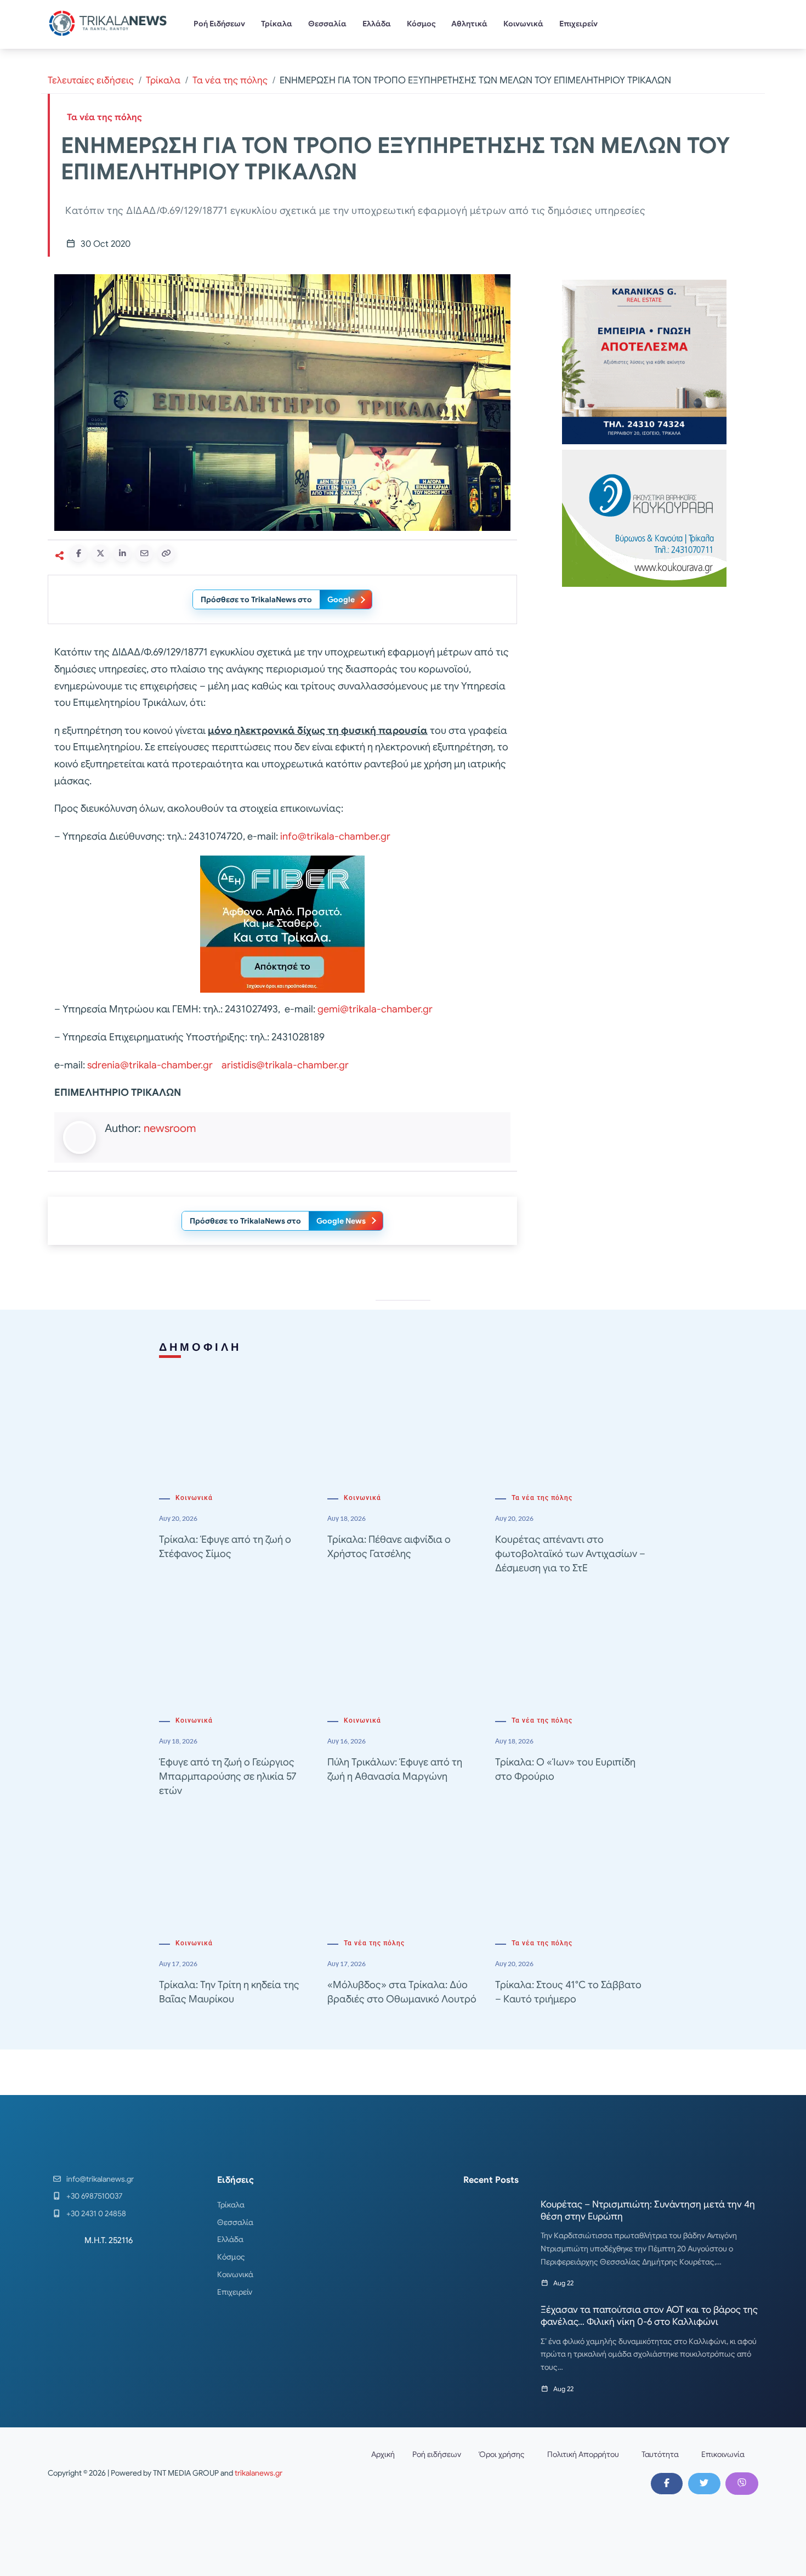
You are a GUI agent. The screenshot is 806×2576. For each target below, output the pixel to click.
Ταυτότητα (660, 2454)
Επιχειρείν (578, 24)
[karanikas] (644, 361)
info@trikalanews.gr (100, 2179)
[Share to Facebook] (78, 553)
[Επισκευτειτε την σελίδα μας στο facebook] (667, 2483)
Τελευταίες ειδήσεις (91, 80)
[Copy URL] (166, 553)
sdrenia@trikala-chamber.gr (150, 1065)
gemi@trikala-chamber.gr (375, 1009)
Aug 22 (563, 2283)
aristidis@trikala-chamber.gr (285, 1065)
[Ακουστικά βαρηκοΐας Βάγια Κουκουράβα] (644, 517)
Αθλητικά (469, 24)
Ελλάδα (377, 24)
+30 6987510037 (94, 2196)
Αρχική (383, 2454)
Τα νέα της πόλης (230, 80)
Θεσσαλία (327, 24)
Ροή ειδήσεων (437, 2454)
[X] (704, 2483)
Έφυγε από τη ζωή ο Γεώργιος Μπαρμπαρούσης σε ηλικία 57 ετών (228, 1776)
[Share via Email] (144, 553)
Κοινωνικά (523, 24)
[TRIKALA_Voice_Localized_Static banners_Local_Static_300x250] (282, 924)
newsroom (170, 1128)
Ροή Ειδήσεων (219, 24)
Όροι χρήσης (502, 2454)
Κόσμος (421, 24)
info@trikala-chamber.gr (335, 836)
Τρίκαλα (277, 24)
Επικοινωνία (723, 2454)
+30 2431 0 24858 (96, 2213)
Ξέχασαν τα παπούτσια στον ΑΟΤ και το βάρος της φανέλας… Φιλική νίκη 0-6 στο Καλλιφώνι (649, 2316)
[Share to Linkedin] (122, 553)
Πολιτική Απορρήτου (583, 2454)
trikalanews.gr (259, 2473)
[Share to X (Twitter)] (100, 553)
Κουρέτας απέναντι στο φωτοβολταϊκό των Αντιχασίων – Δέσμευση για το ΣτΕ (570, 1554)
